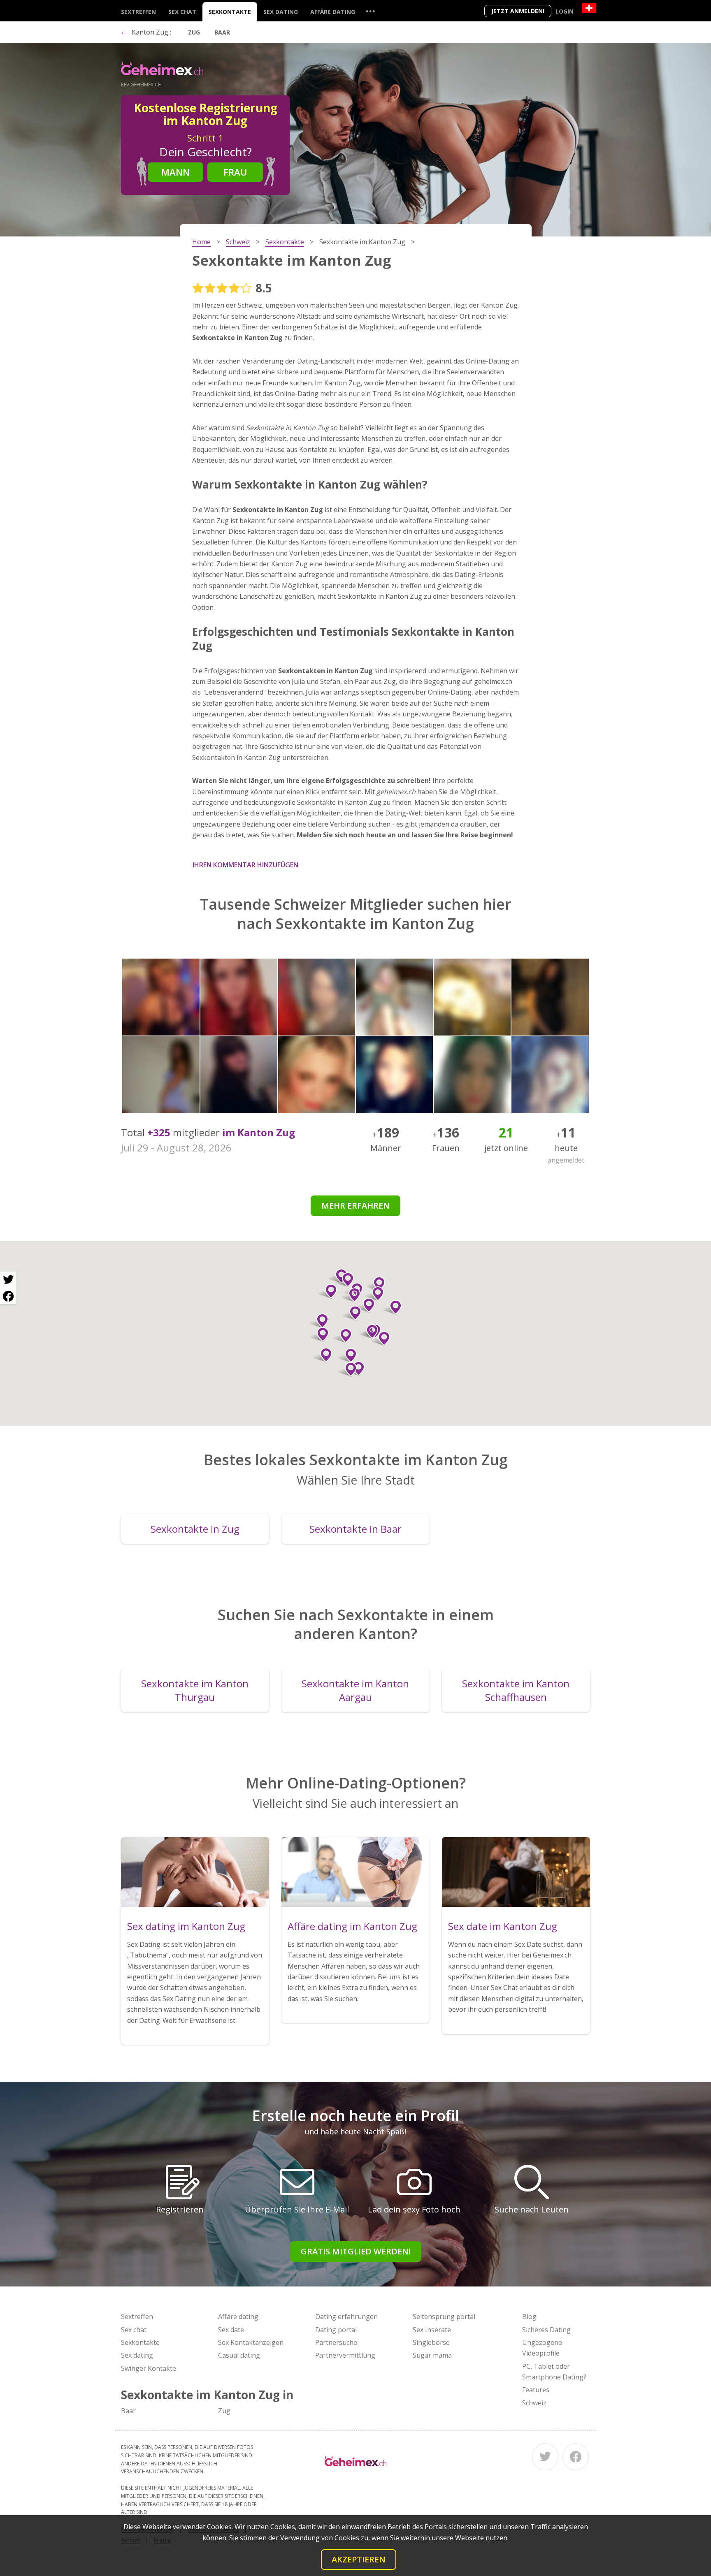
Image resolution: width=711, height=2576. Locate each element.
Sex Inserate (432, 2330)
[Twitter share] (8, 1280)
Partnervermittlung (345, 2355)
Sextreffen (138, 12)
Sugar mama (432, 2355)
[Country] (589, 8)
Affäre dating (333, 12)
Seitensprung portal (444, 2317)
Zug (194, 32)
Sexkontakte (230, 12)
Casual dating (239, 2355)
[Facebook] (576, 2457)
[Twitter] (545, 2457)
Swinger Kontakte (149, 2368)
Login (565, 11)
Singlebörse (431, 2342)
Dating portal (336, 2330)
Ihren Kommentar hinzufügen (245, 865)
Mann (175, 172)
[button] (351, 1295)
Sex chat (182, 12)
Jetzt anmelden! (518, 11)
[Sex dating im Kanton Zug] (195, 1872)
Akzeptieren (359, 2559)
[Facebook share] (8, 1296)
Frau (235, 172)
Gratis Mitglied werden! (356, 2251)
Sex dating (281, 12)
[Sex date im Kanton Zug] (516, 1872)
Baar (222, 32)
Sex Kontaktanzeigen (251, 2342)
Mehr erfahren (355, 1206)
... (370, 11)
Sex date (231, 2330)
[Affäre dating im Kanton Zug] (355, 1872)
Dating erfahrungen (346, 2317)
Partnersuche (336, 2342)
